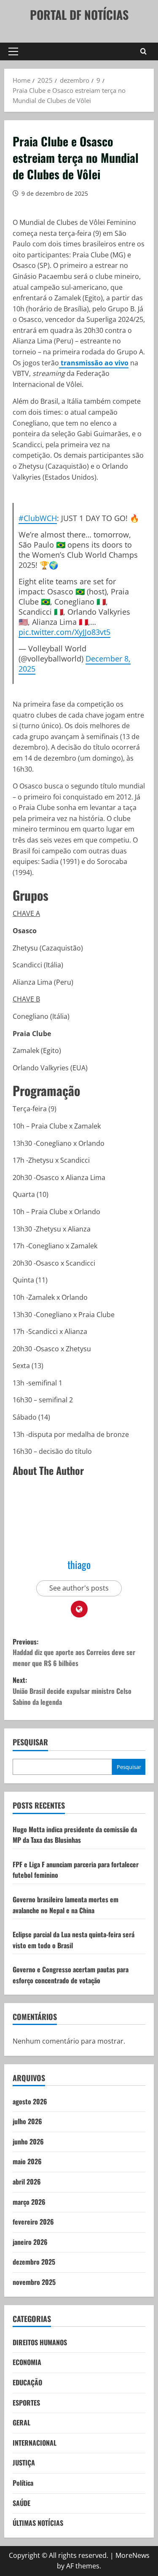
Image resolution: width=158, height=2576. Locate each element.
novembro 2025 (34, 2282)
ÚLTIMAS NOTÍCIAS (38, 2523)
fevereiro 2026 (33, 2222)
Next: (72, 1691)
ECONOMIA (27, 2362)
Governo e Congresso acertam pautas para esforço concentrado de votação (71, 1975)
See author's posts (79, 1588)
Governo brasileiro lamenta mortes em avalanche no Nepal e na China (66, 1905)
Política (23, 2483)
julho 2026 (27, 2121)
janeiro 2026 (30, 2242)
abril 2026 (27, 2182)
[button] (13, 51)
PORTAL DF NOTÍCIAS (79, 15)
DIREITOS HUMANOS (40, 2342)
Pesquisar (30, 1742)
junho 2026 (28, 2141)
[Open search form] (143, 51)
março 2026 (29, 2202)
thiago (79, 1564)
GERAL (21, 2422)
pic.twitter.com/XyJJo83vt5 (64, 632)
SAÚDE (21, 2503)
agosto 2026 (30, 2101)
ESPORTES (26, 2403)
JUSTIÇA (24, 2463)
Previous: (74, 1652)
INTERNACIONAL (35, 2443)
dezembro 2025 (34, 2262)
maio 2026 (27, 2161)
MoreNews (133, 2555)
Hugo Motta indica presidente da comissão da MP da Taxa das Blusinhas (75, 1835)
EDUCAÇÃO (27, 2382)
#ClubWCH (38, 518)
